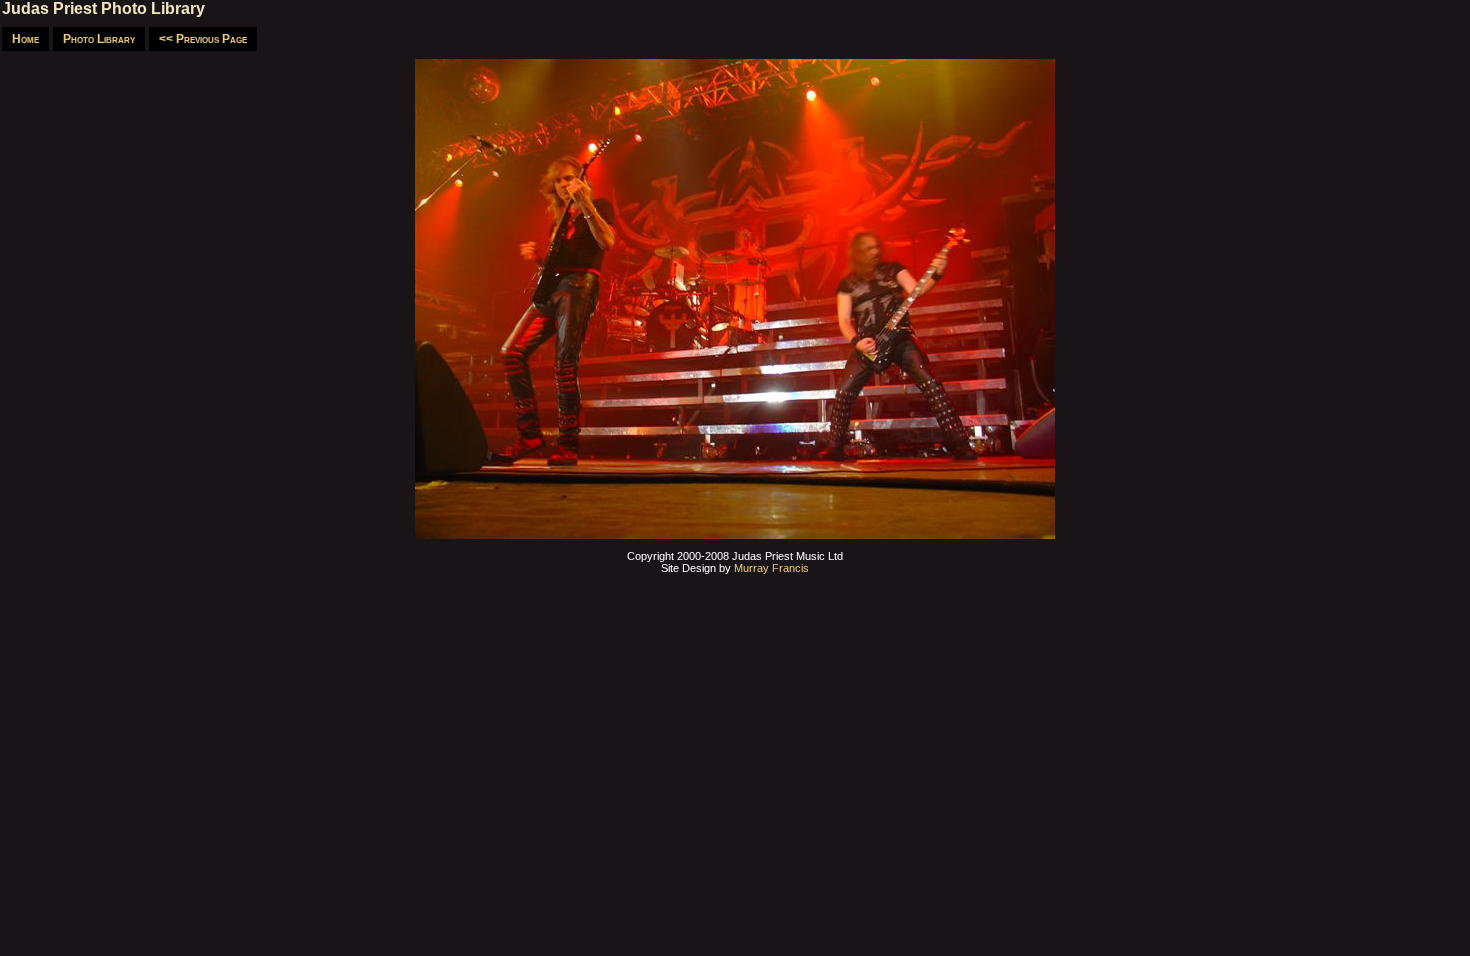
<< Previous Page (203, 39)
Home (25, 39)
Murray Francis (771, 568)
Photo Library (99, 39)
